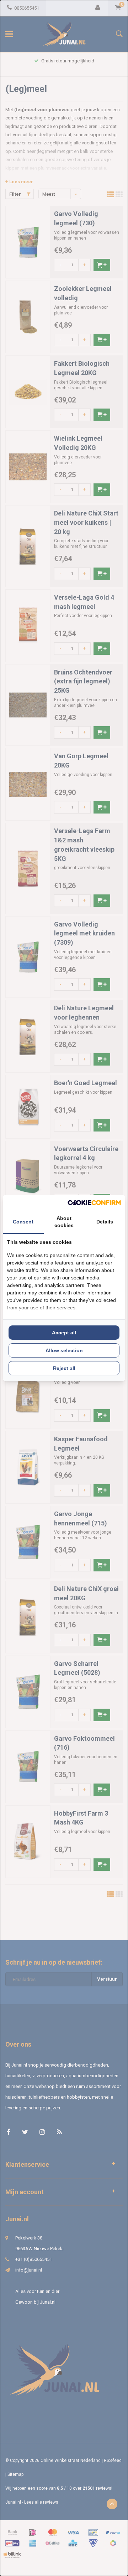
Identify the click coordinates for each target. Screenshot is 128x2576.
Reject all (64, 1368)
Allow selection (64, 1350)
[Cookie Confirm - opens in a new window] (94, 1203)
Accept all (64, 1333)
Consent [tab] (23, 1222)
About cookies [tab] (64, 1222)
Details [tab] (105, 1222)
